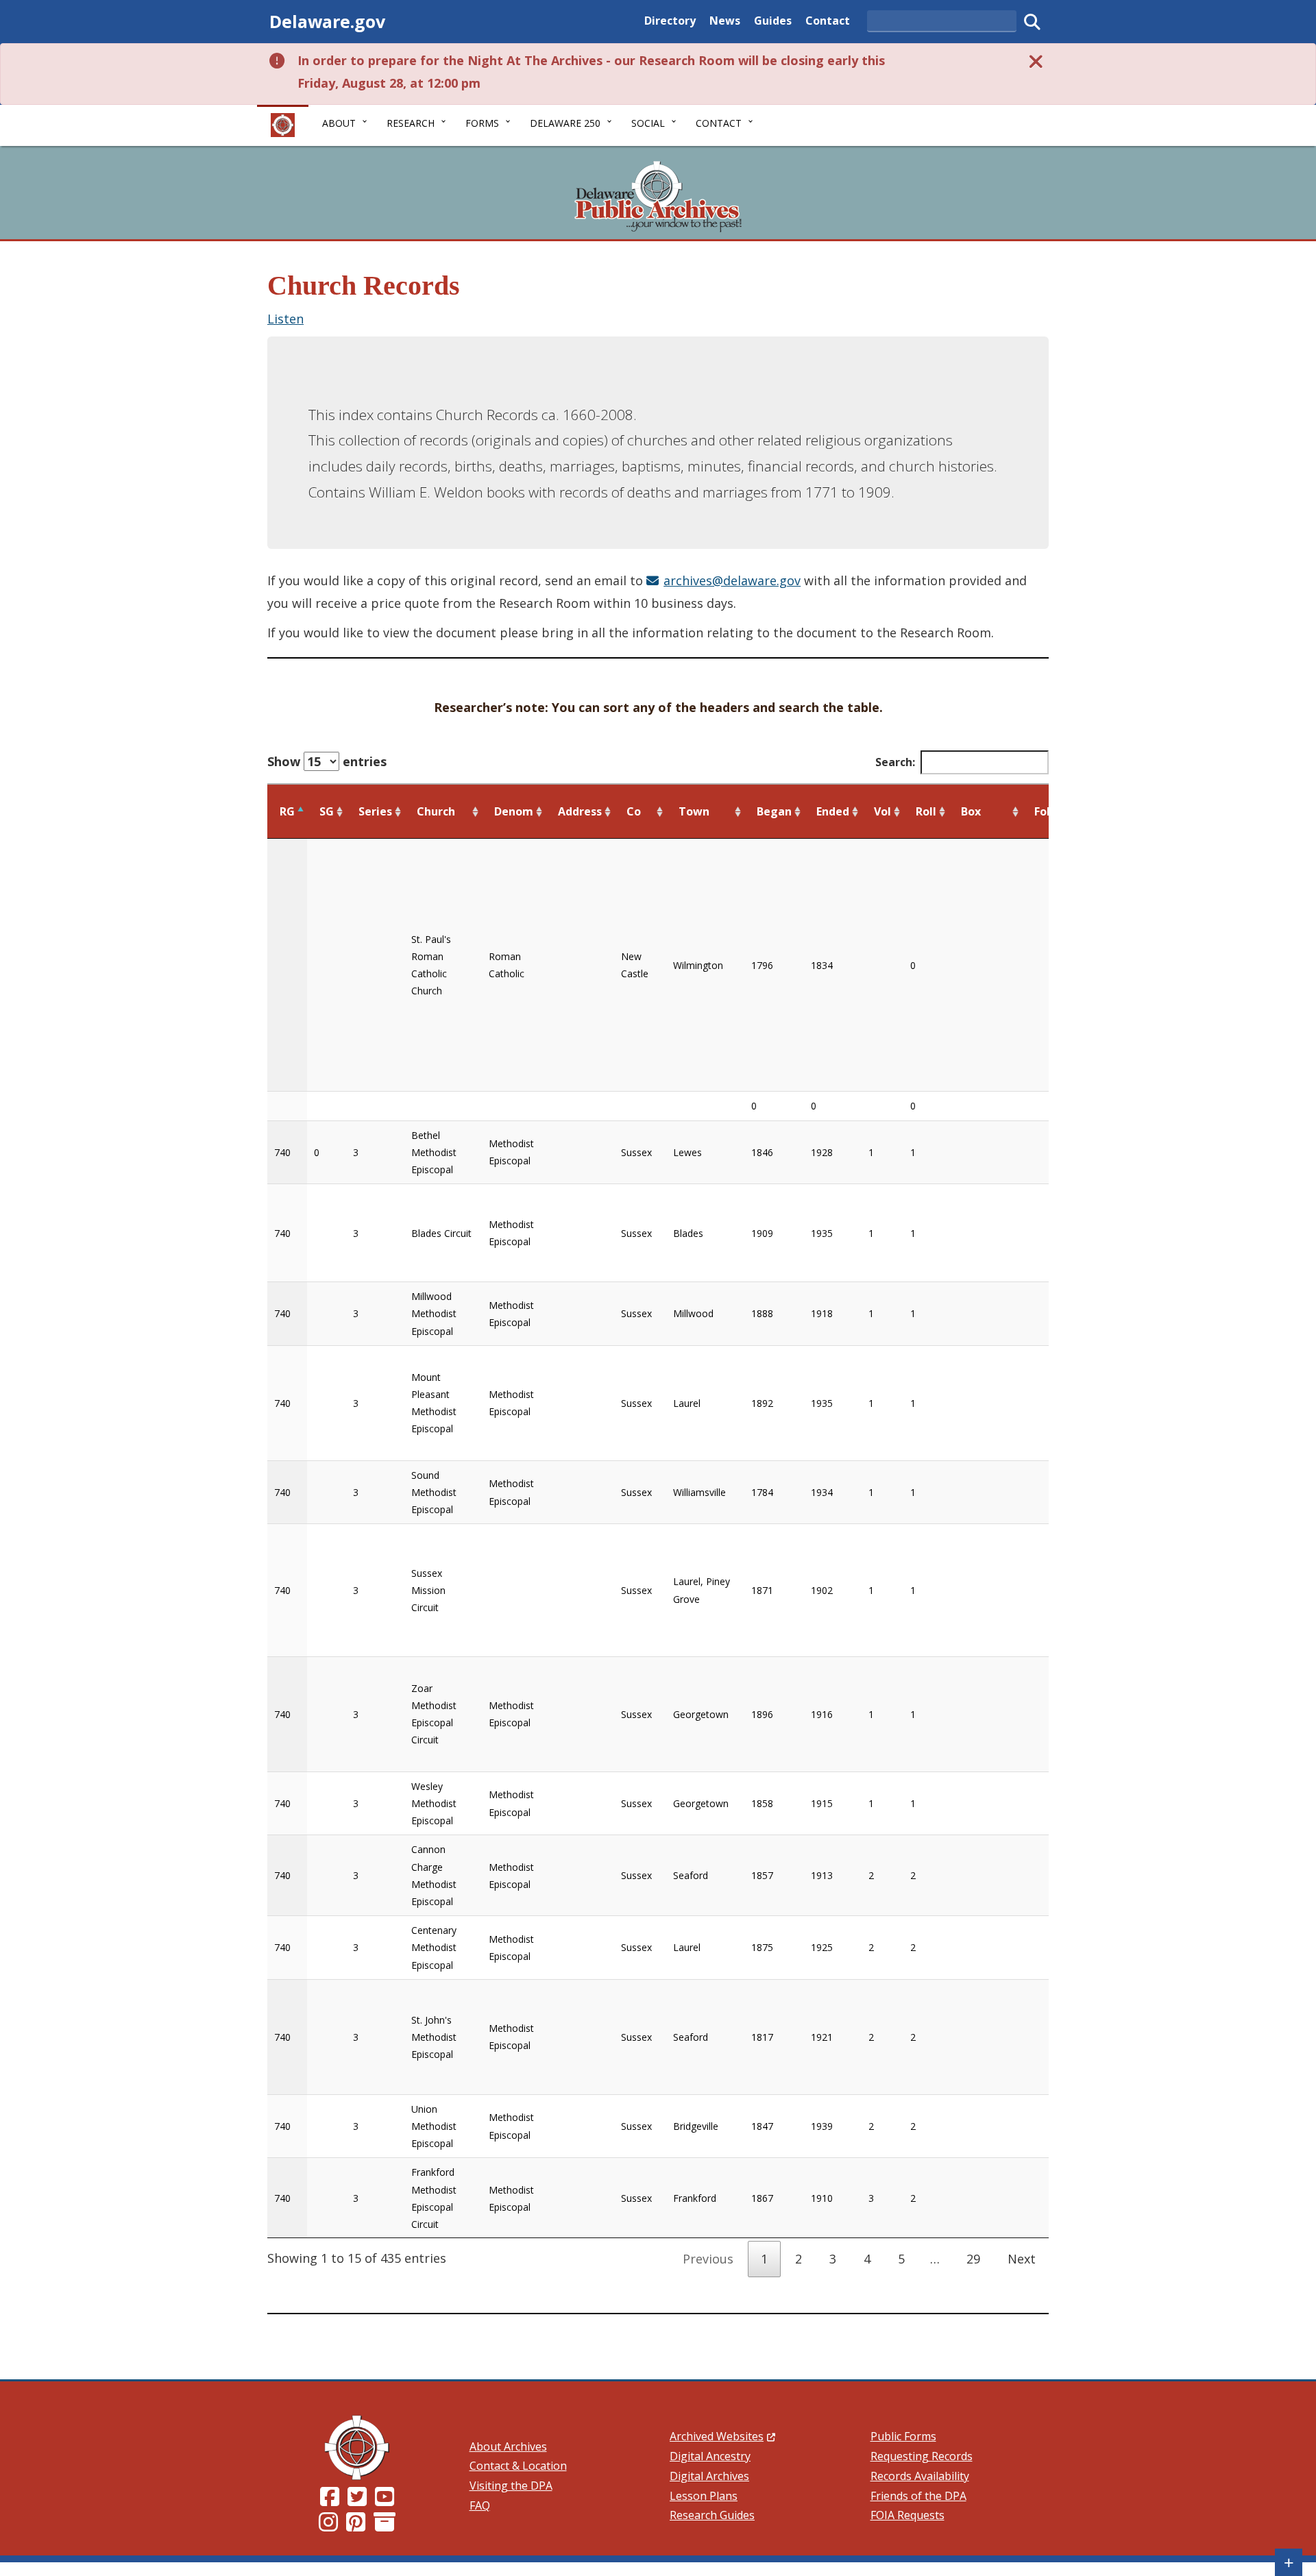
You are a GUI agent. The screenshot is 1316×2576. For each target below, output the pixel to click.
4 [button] (867, 2259)
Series (375, 811)
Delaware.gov (327, 21)
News (725, 20)
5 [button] (901, 2259)
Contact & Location (518, 2466)
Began (774, 811)
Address (580, 811)
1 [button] (764, 2259)
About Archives (508, 2446)
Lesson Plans (704, 2496)
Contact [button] (719, 123)
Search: (895, 762)
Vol (882, 811)
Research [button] (411, 123)
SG (327, 811)
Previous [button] (708, 2259)
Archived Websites (722, 2436)
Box (971, 811)
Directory (670, 20)
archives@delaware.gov (732, 580)
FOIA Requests (907, 2515)
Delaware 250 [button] (565, 123)
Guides (773, 20)
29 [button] (973, 2259)
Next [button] (1022, 2259)
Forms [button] (482, 123)
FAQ (480, 2505)
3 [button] (833, 2259)
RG (287, 811)
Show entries (327, 761)
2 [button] (799, 2259)
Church (436, 811)
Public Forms (903, 2436)
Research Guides (712, 2515)
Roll (926, 811)
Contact (828, 20)
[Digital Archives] (385, 2526)
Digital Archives (709, 2476)
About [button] (339, 123)
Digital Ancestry (710, 2456)
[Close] (1036, 61)
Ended (833, 811)
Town (694, 811)
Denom (514, 811)
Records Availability (920, 2476)
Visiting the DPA (511, 2486)
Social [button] (648, 123)
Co (634, 811)
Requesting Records (922, 2456)
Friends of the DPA (918, 2496)
